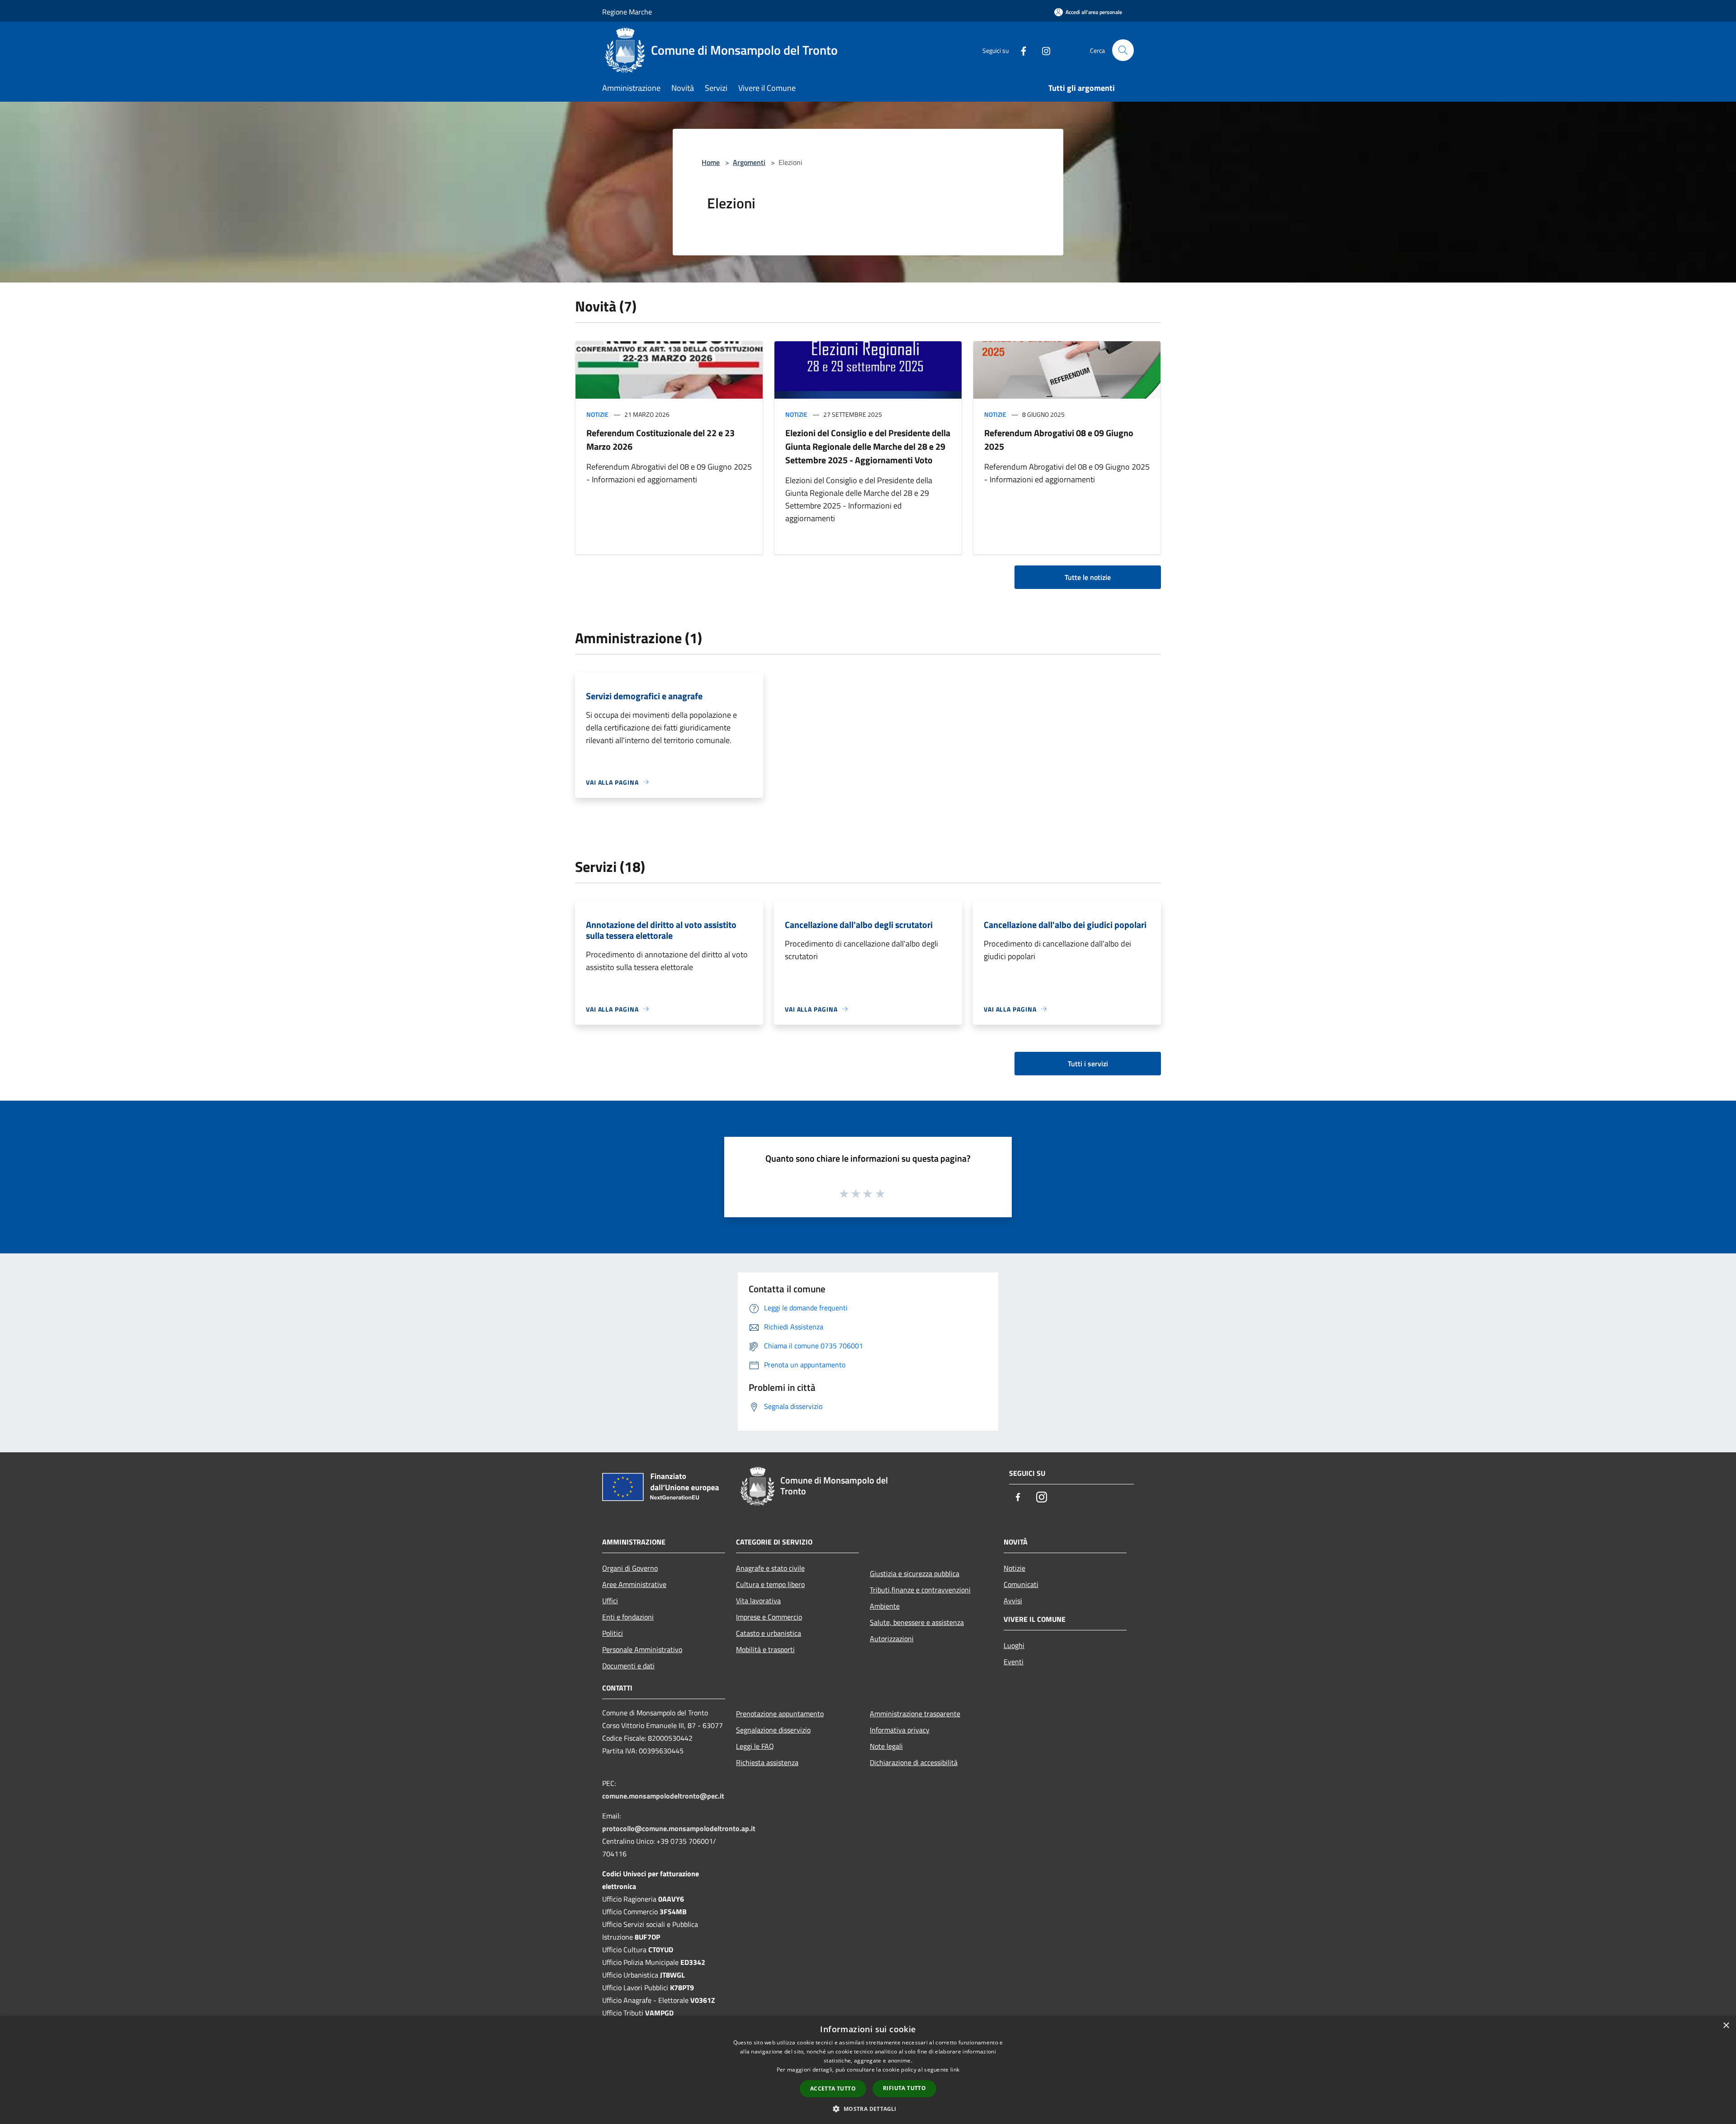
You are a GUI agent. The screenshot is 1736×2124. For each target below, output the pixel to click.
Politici (613, 1633)
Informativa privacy (900, 1730)
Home (711, 162)
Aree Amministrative (634, 1584)
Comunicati (1021, 1584)
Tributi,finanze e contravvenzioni (920, 1590)
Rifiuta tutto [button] (904, 2088)
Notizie (597, 414)
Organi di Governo (630, 1568)
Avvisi (1013, 1601)
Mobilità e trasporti (765, 1649)
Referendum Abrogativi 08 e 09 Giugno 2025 (1059, 440)
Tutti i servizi (1088, 1064)
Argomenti (749, 162)
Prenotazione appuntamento (780, 1714)
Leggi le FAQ (755, 1746)
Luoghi (1014, 1645)
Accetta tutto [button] (833, 2089)
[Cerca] (1123, 50)
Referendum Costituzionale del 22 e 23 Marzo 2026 (660, 440)
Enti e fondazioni (628, 1617)
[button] (868, 2109)
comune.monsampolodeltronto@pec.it (663, 1796)
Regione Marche (627, 12)
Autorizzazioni (892, 1639)
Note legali (886, 1746)
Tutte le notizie (1088, 577)
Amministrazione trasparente (915, 1714)
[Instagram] (1043, 50)
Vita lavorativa (758, 1601)
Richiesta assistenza (767, 1762)
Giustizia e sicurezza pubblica (915, 1573)
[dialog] (868, 2070)
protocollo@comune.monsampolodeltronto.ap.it (679, 1828)
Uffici (610, 1601)
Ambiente (885, 1606)
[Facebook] (1020, 50)
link (955, 2070)
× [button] (1726, 2026)
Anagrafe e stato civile (770, 1568)
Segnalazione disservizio (773, 1730)
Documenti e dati (628, 1666)
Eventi (1014, 1662)
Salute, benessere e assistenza (917, 1622)
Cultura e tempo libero (770, 1584)
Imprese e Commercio (769, 1617)
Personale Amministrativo (642, 1649)
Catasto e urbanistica (769, 1633)
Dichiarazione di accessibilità (914, 1762)
